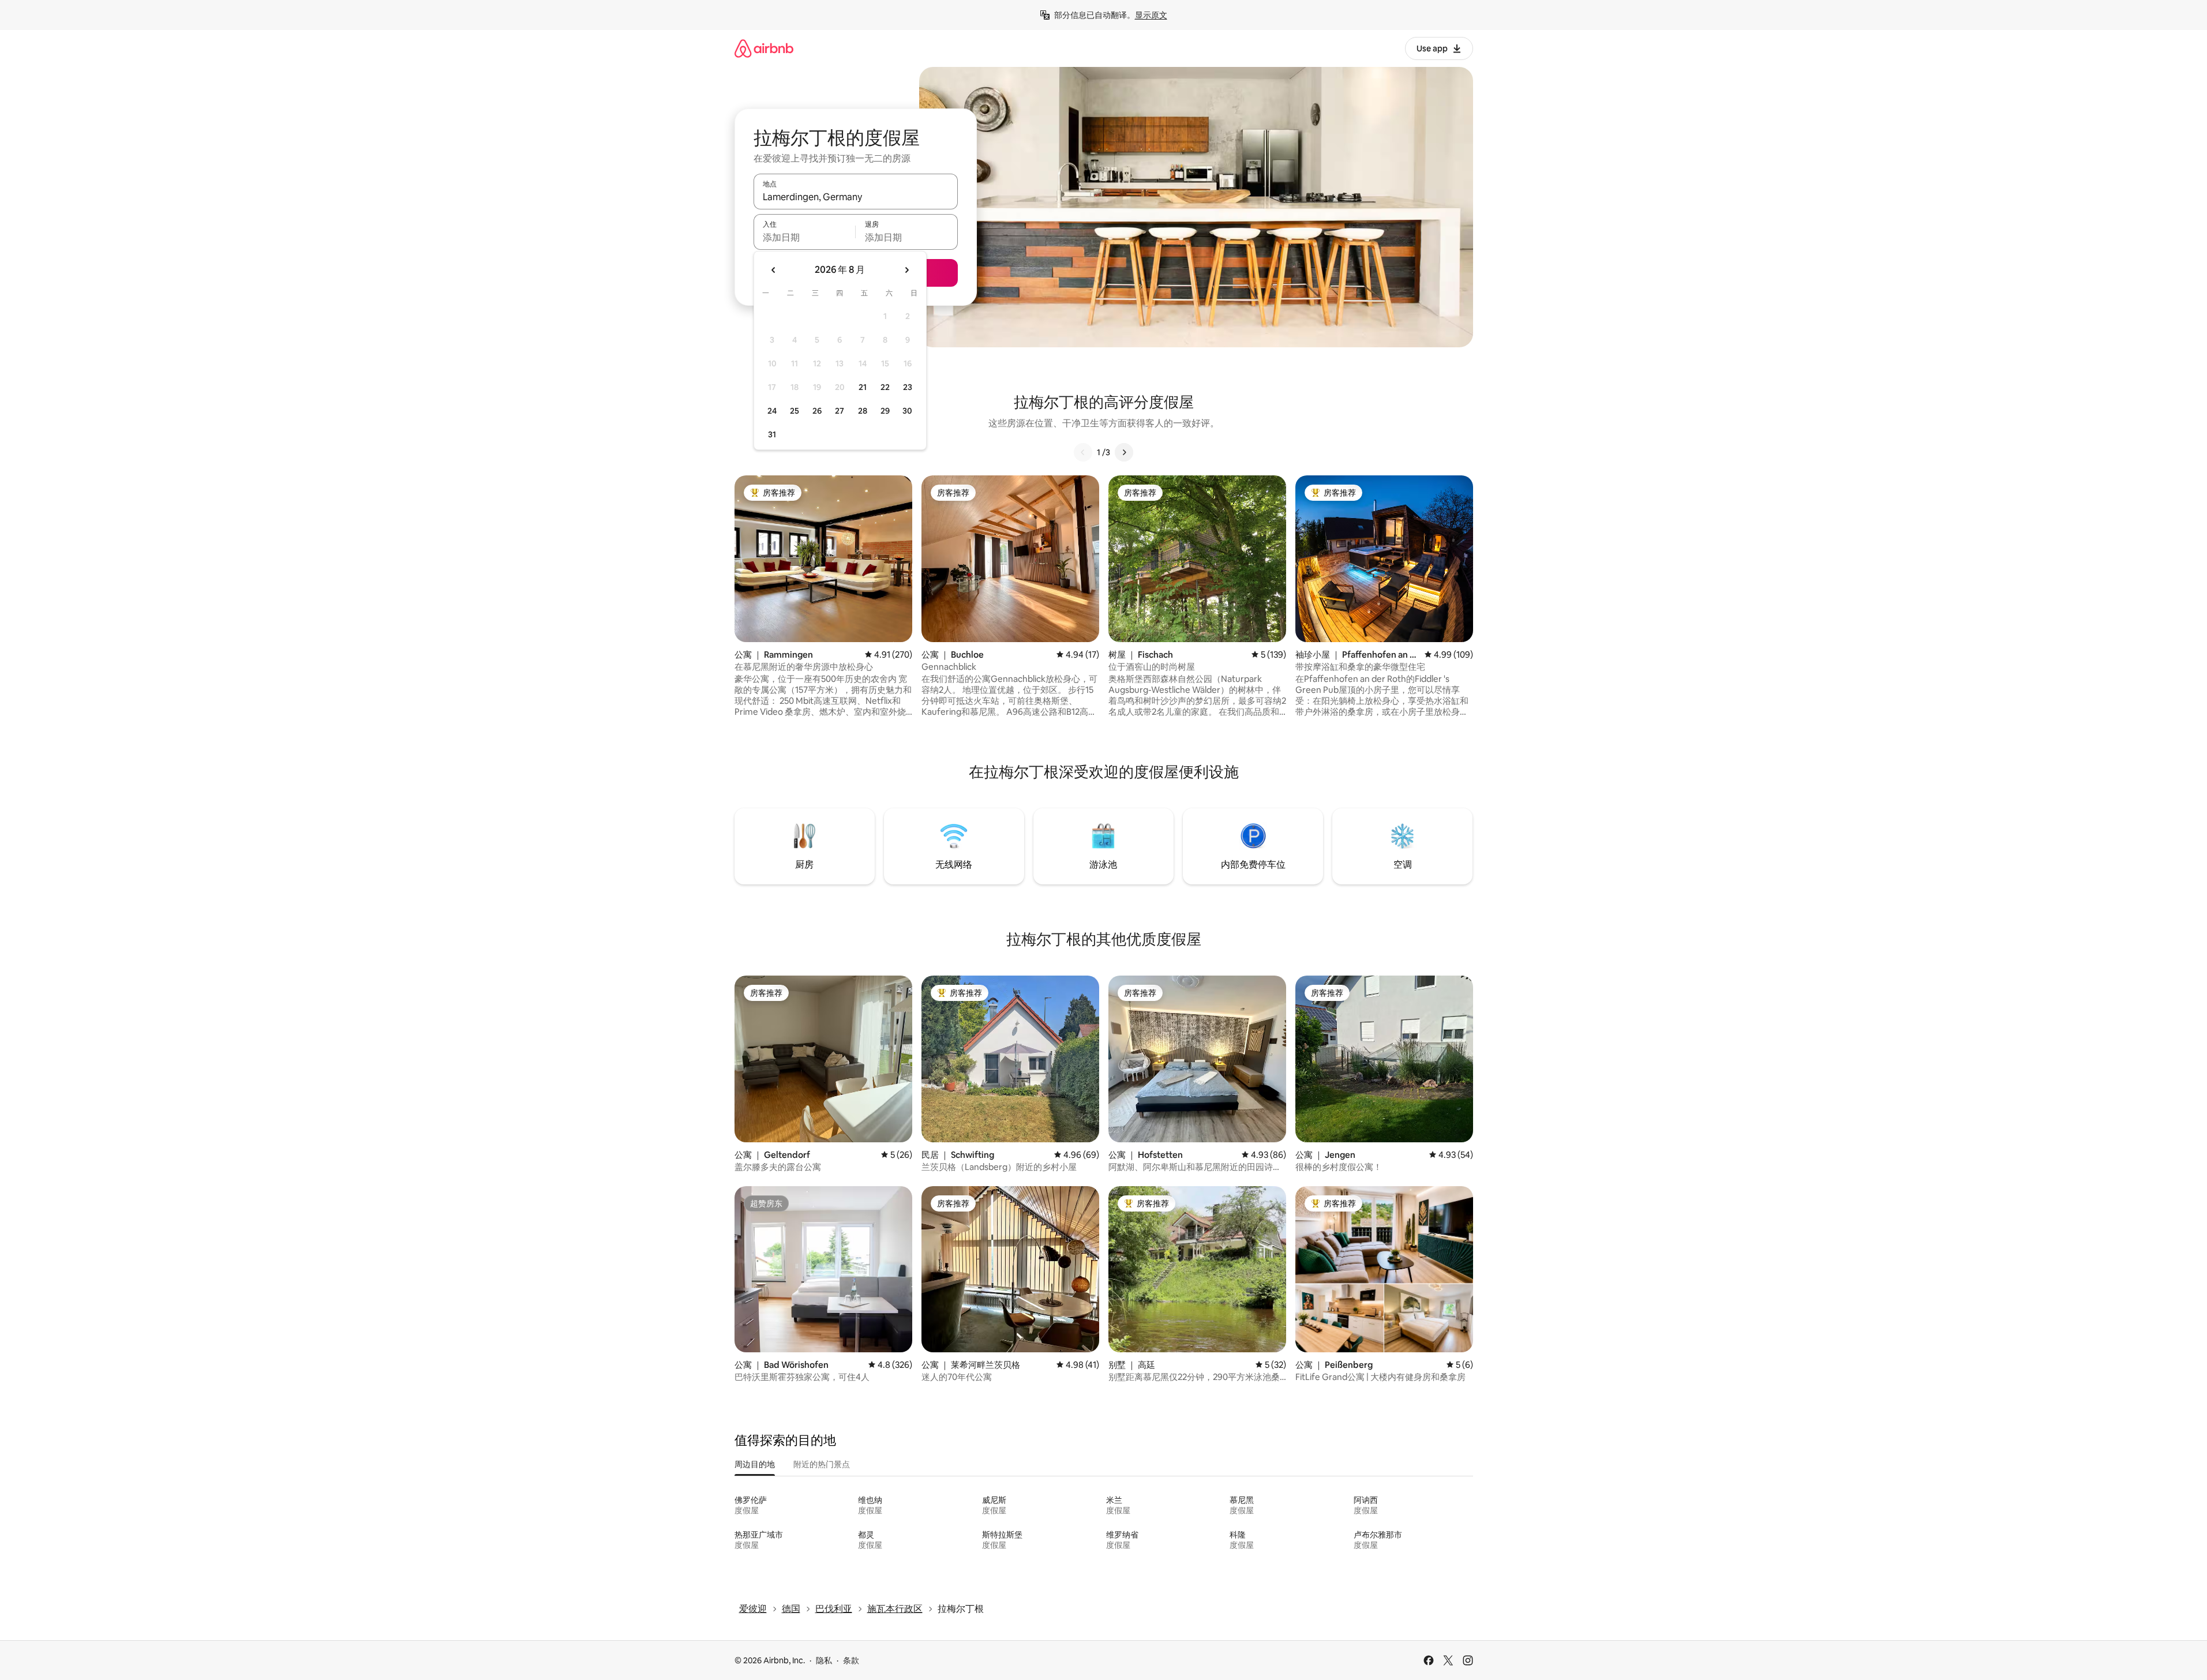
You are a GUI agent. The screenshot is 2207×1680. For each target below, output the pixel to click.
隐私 (824, 1660)
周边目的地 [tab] (755, 1464)
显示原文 (1151, 15)
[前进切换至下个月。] (906, 270)
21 (863, 387)
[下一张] (1124, 452)
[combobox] (856, 197)
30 (907, 411)
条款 (851, 1660)
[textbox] (805, 237)
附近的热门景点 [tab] (822, 1464)
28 (863, 411)
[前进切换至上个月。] (774, 270)
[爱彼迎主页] (764, 48)
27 (840, 411)
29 (885, 411)
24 (772, 411)
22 (885, 387)
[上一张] (1083, 452)
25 (795, 411)
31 (772, 434)
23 (908, 387)
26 (817, 411)
